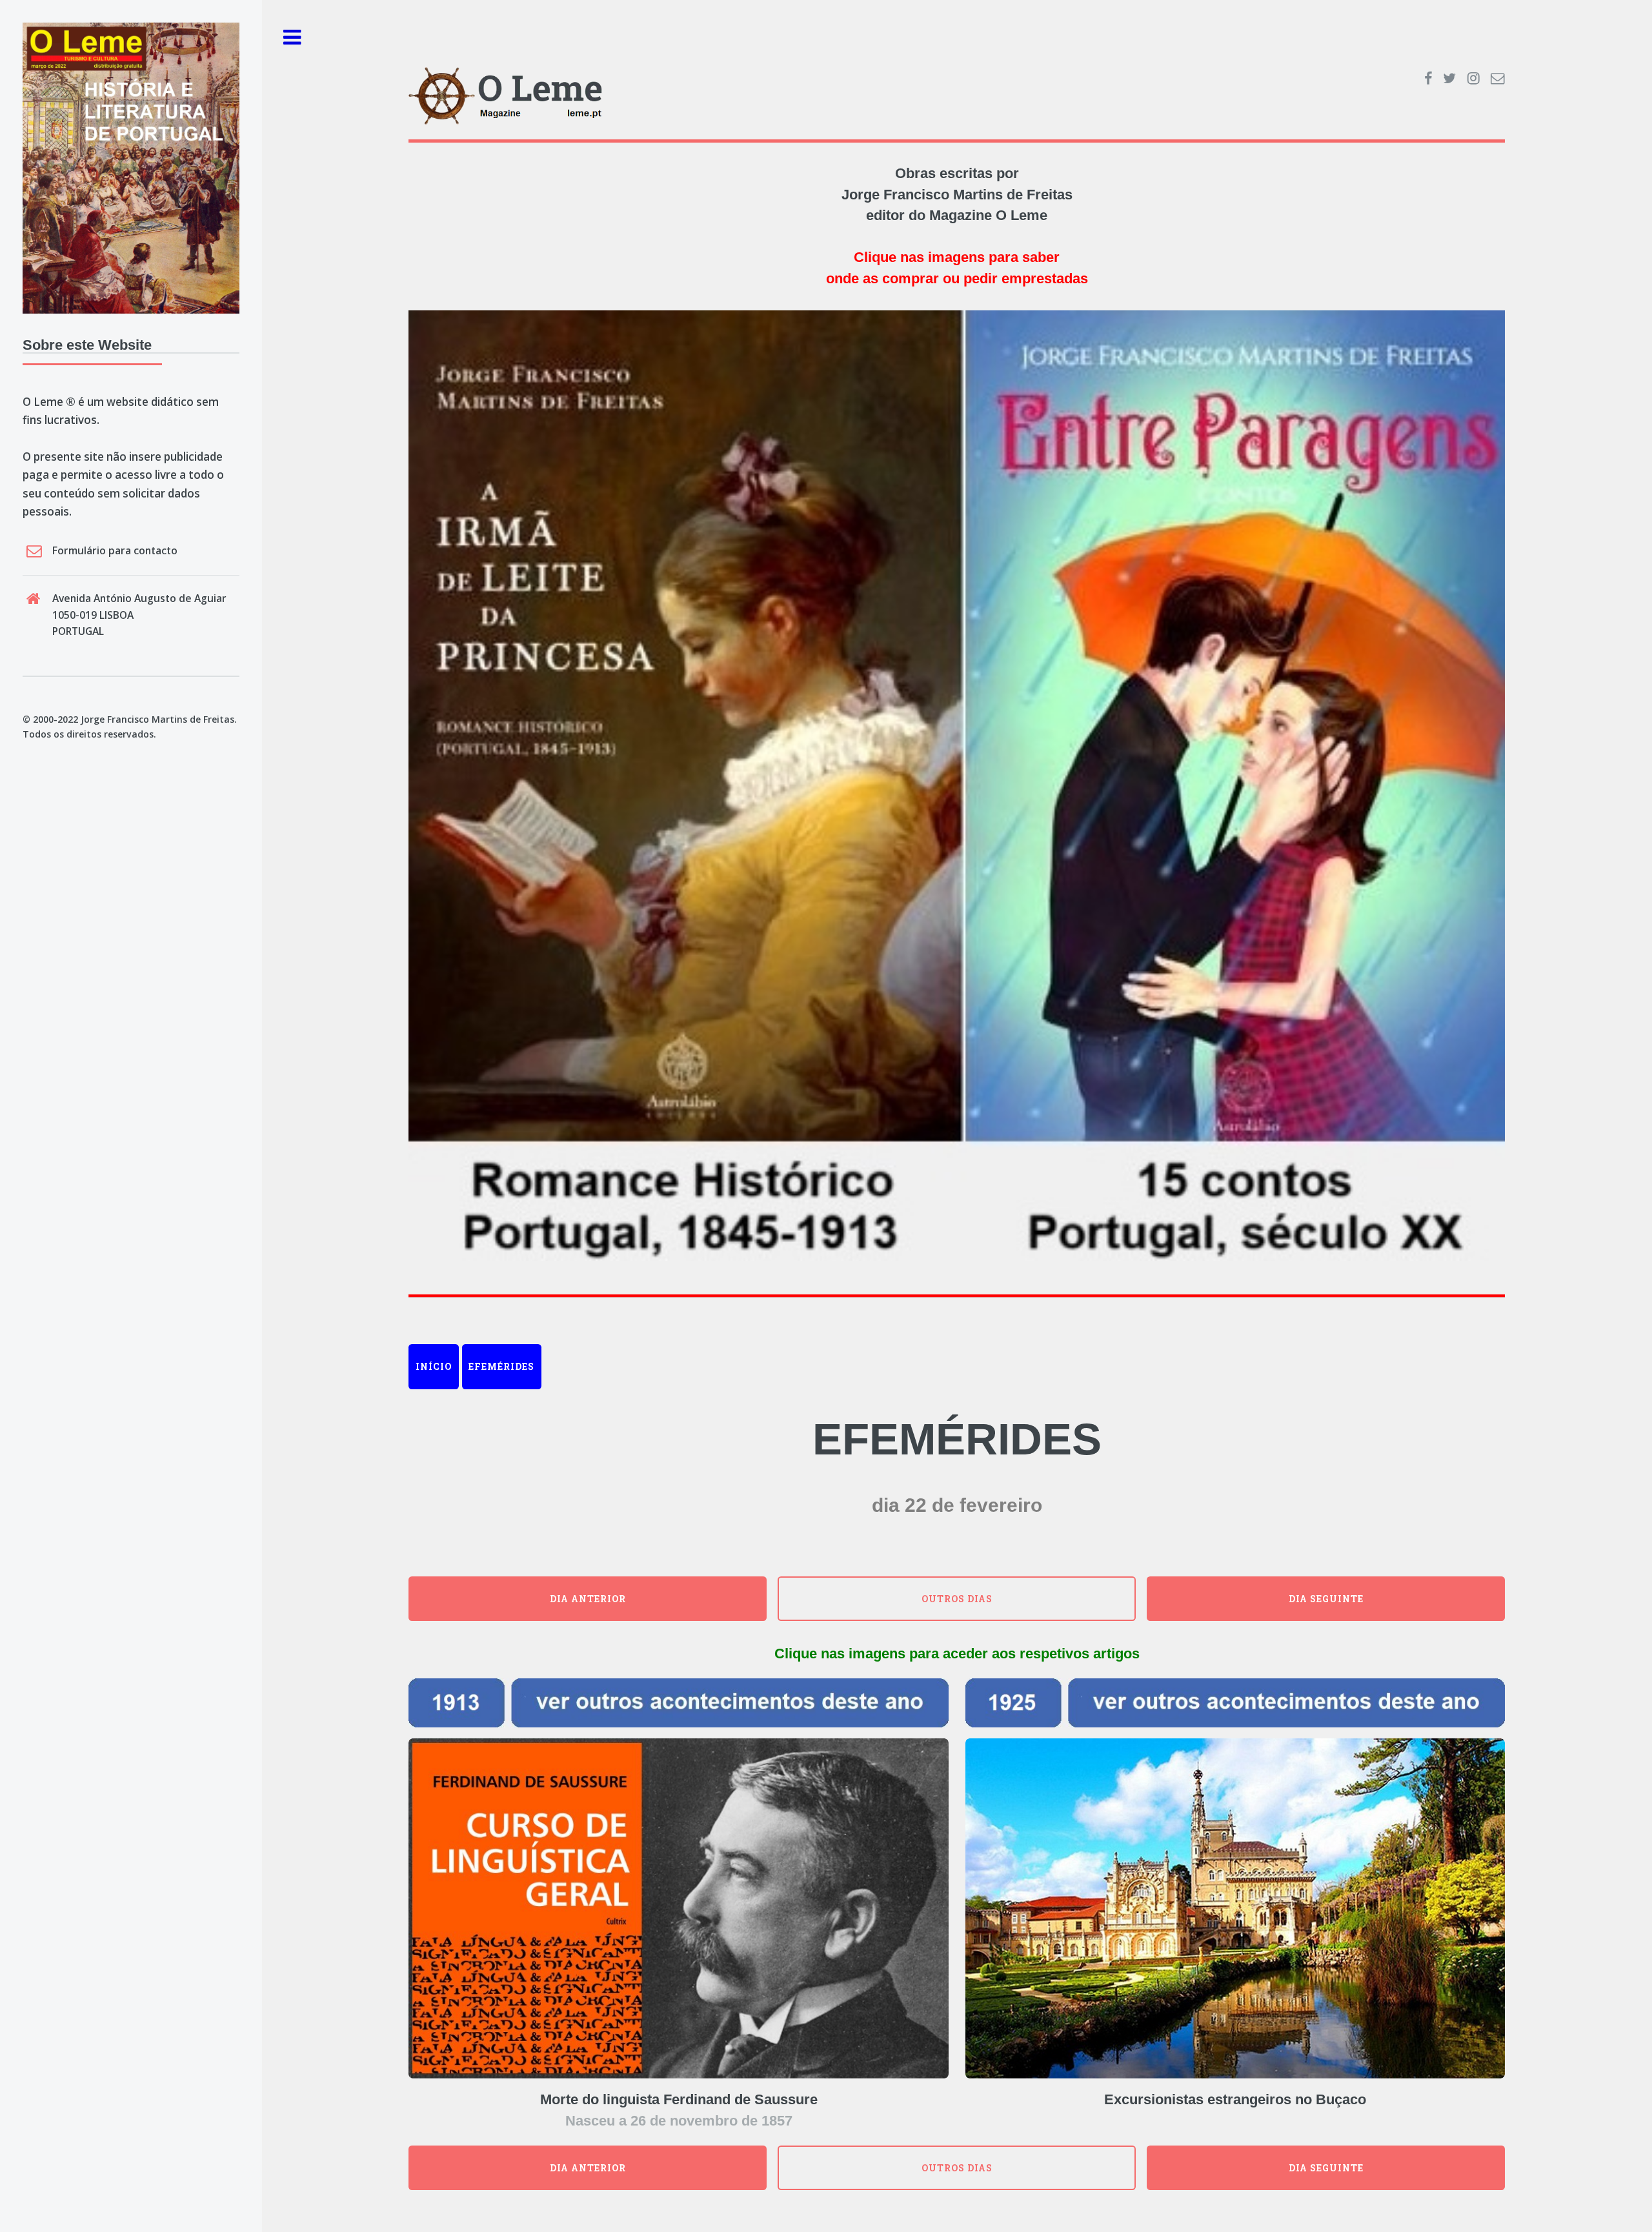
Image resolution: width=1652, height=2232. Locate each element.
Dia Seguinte (1326, 1599)
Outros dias (957, 1599)
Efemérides (501, 1366)
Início (434, 1366)
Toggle (292, 38)
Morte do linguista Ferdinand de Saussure (679, 2099)
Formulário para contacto (115, 550)
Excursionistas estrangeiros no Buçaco (1235, 2099)
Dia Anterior (588, 1599)
